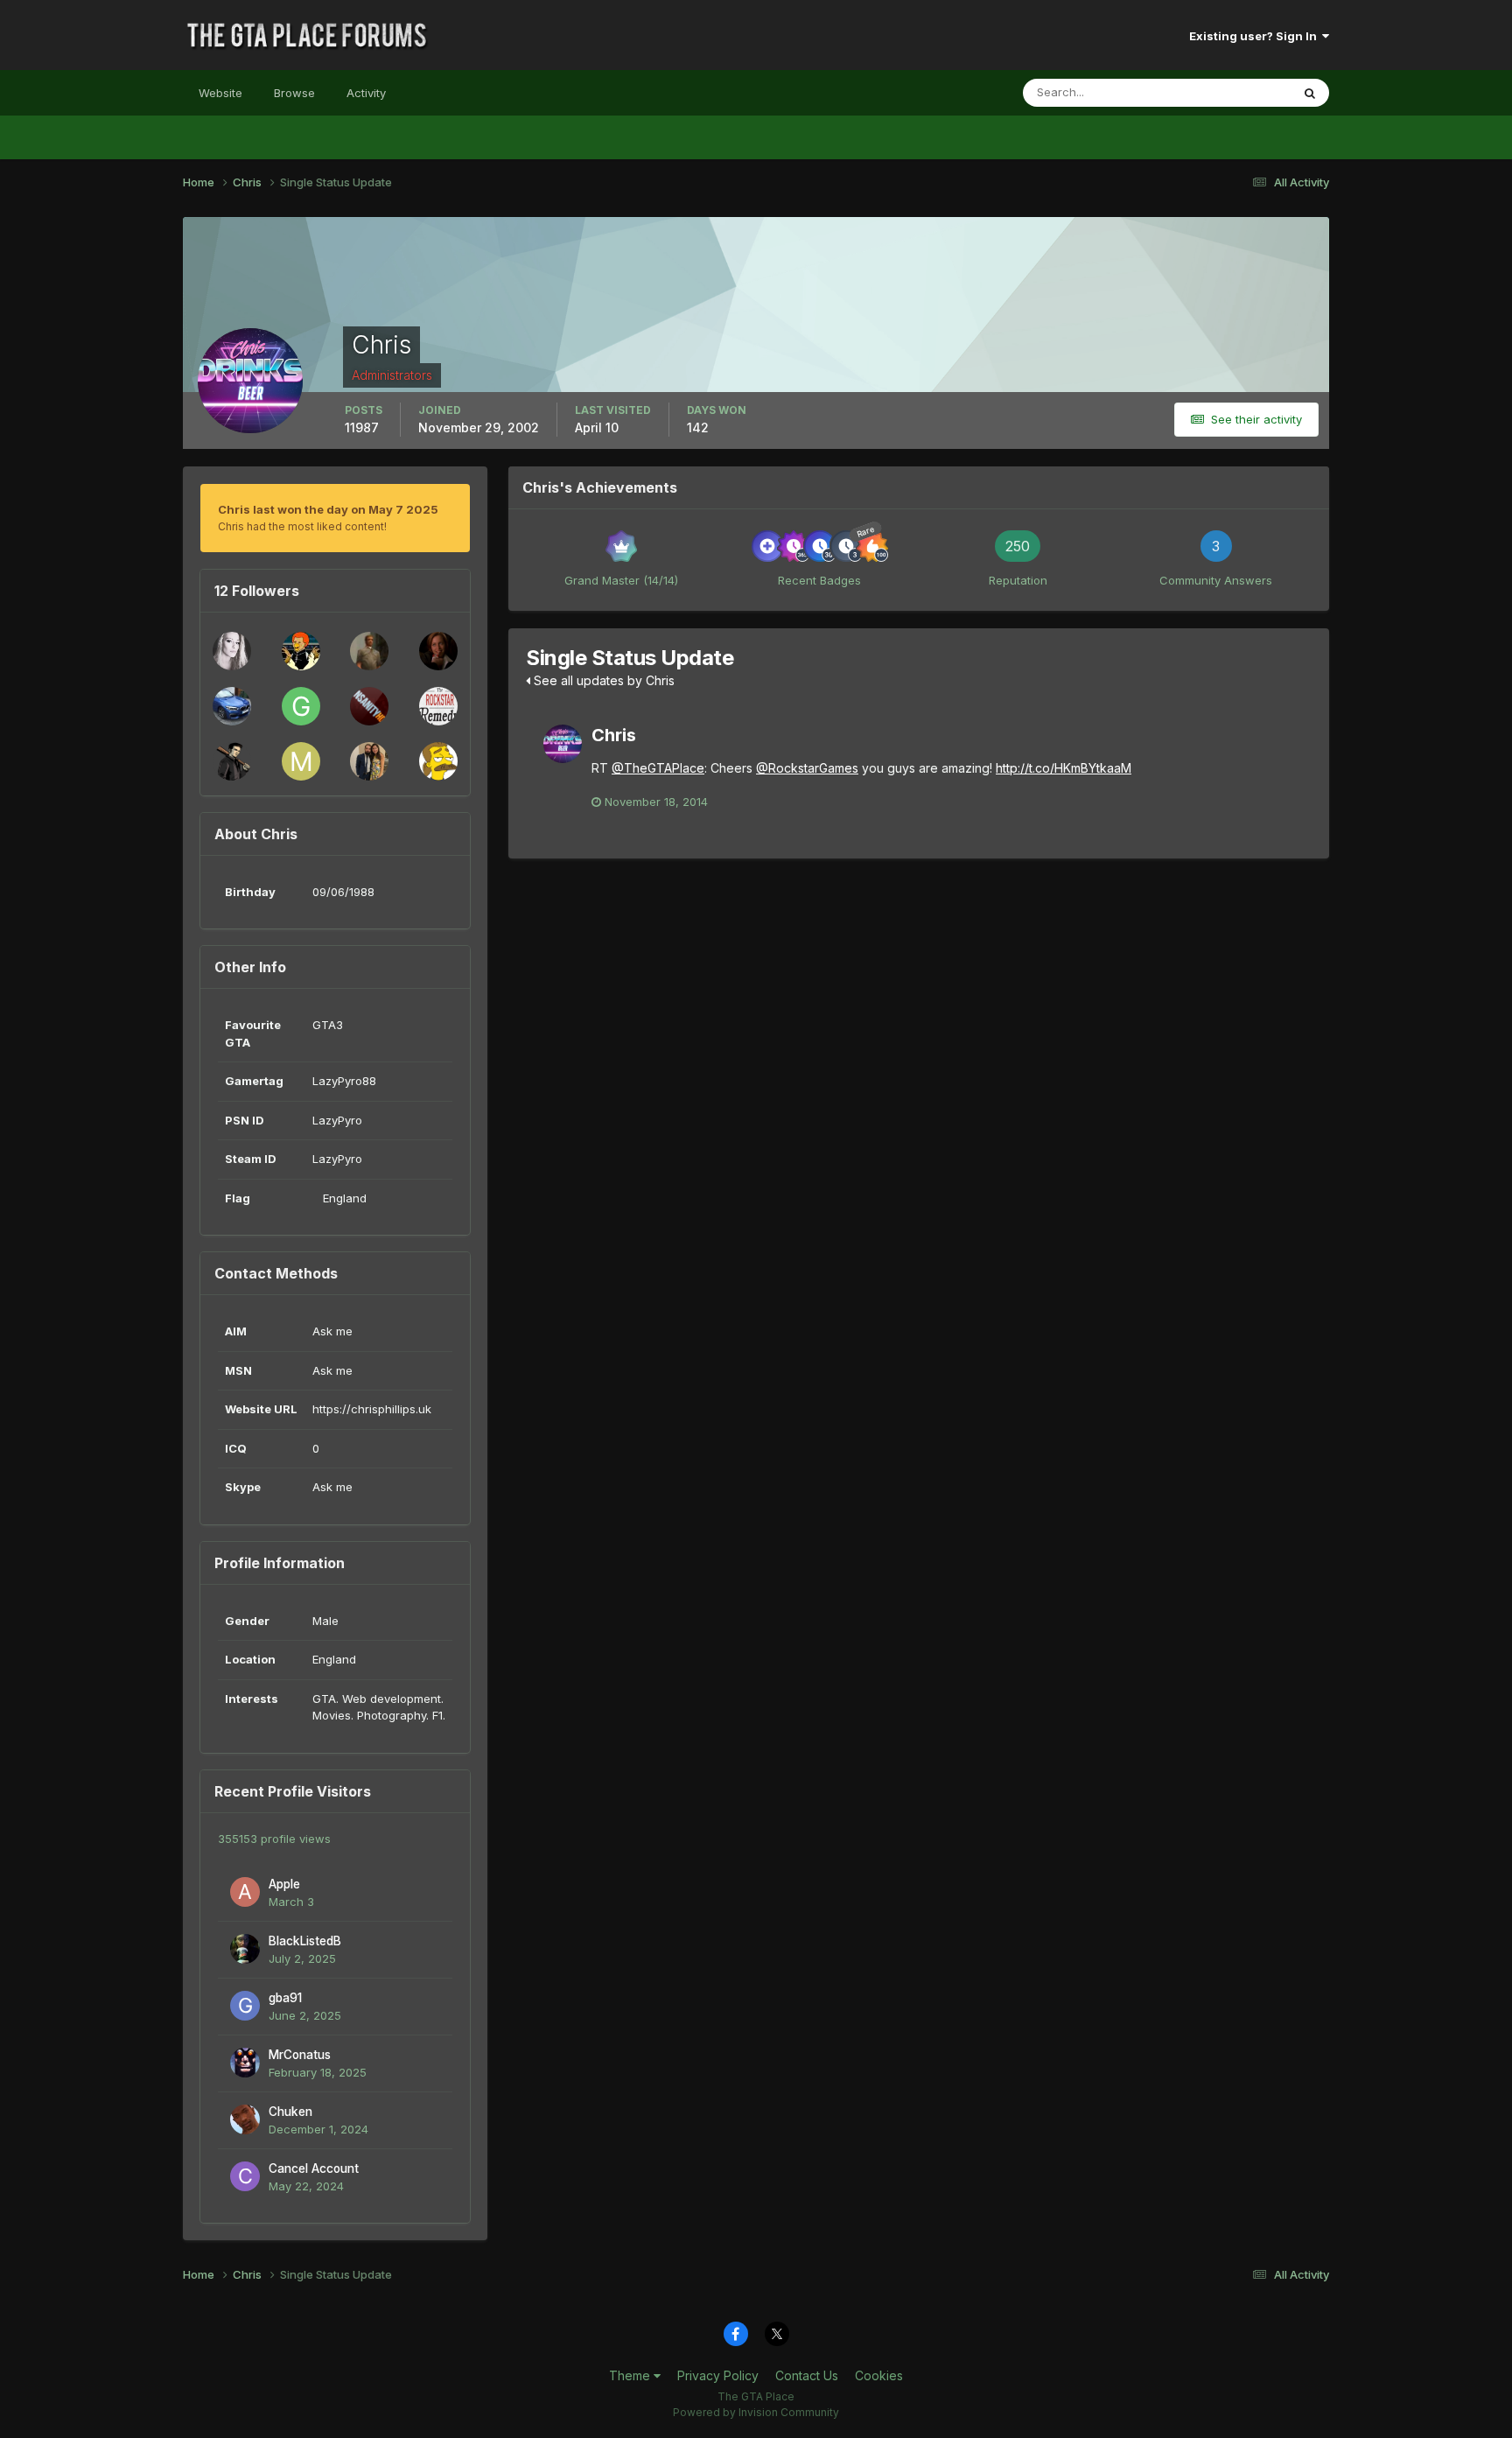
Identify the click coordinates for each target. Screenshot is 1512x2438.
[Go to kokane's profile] (232, 651)
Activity (366, 93)
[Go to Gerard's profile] (301, 706)
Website (220, 93)
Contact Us (807, 2375)
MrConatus (300, 2055)
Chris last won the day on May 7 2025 (328, 509)
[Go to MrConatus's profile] (245, 2063)
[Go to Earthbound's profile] (232, 761)
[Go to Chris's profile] (563, 744)
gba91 (285, 1998)
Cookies (879, 2375)
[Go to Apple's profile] (245, 1892)
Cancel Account (314, 2168)
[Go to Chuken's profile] (245, 2119)
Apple (284, 1884)
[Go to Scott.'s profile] (369, 651)
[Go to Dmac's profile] (301, 651)
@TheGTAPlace (658, 768)
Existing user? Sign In (1256, 36)
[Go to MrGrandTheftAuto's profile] (301, 761)
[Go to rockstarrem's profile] (438, 706)
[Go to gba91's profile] (245, 2006)
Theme (631, 2375)
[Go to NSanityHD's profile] (369, 706)
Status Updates (1227, 92)
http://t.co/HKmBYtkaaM (1064, 768)
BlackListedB (305, 1941)
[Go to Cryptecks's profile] (438, 761)
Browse (294, 93)
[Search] (1310, 93)
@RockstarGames (807, 768)
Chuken (290, 2112)
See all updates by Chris (602, 680)
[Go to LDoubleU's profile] (369, 761)
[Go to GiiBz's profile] (232, 706)
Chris (614, 735)
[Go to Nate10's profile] (438, 651)
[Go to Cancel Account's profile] (245, 2176)
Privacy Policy (718, 2375)
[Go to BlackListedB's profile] (245, 1949)
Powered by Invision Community (756, 2412)
